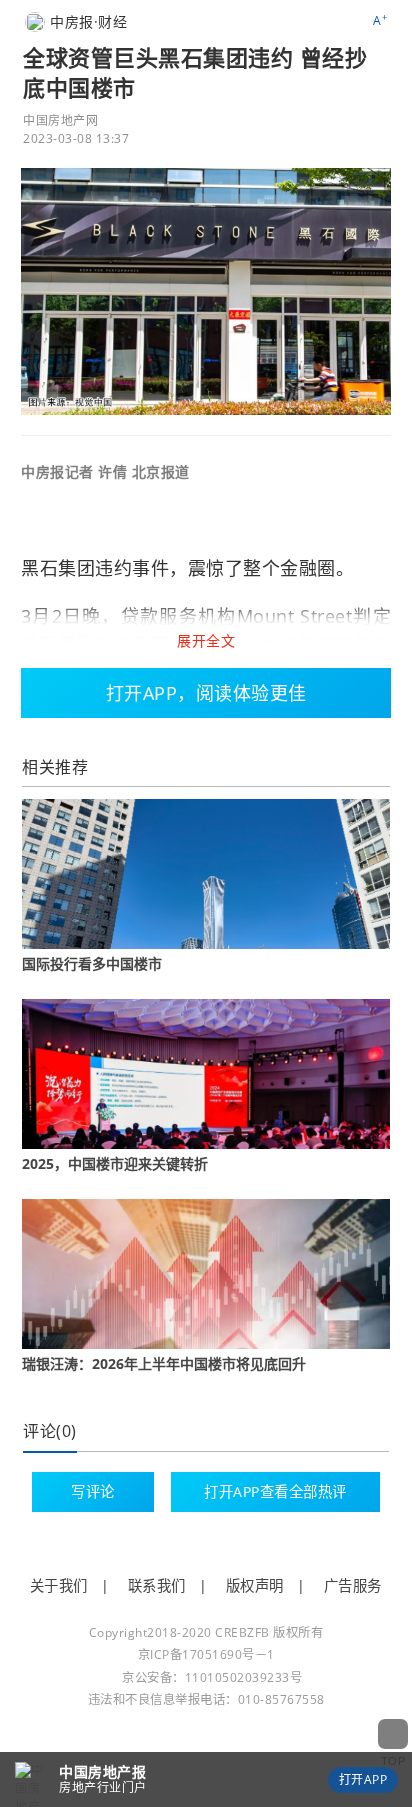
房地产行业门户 (103, 1787)
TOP (393, 1761)
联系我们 (157, 1585)
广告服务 (353, 1585)
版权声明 (255, 1585)
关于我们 (59, 1585)
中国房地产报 (102, 1771)
